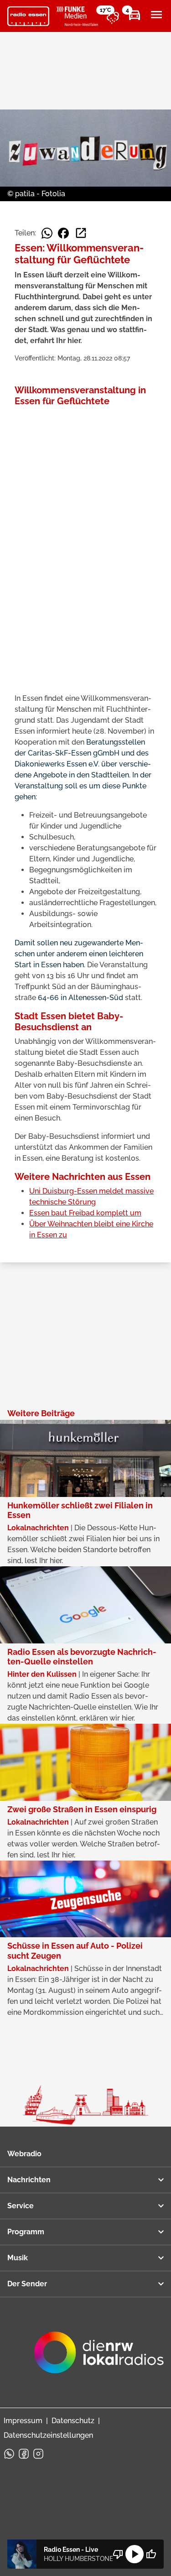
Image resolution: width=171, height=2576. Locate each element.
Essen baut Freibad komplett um (85, 1213)
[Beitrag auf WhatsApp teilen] (47, 233)
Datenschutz (73, 2421)
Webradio (24, 2154)
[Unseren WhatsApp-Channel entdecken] (9, 2454)
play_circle (135, 2554)
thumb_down (118, 2554)
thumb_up (151, 2554)
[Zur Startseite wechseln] (28, 16)
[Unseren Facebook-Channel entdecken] (24, 2454)
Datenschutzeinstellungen (48, 2435)
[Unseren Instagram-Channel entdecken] (38, 2454)
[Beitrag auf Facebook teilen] (63, 233)
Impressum (23, 2421)
